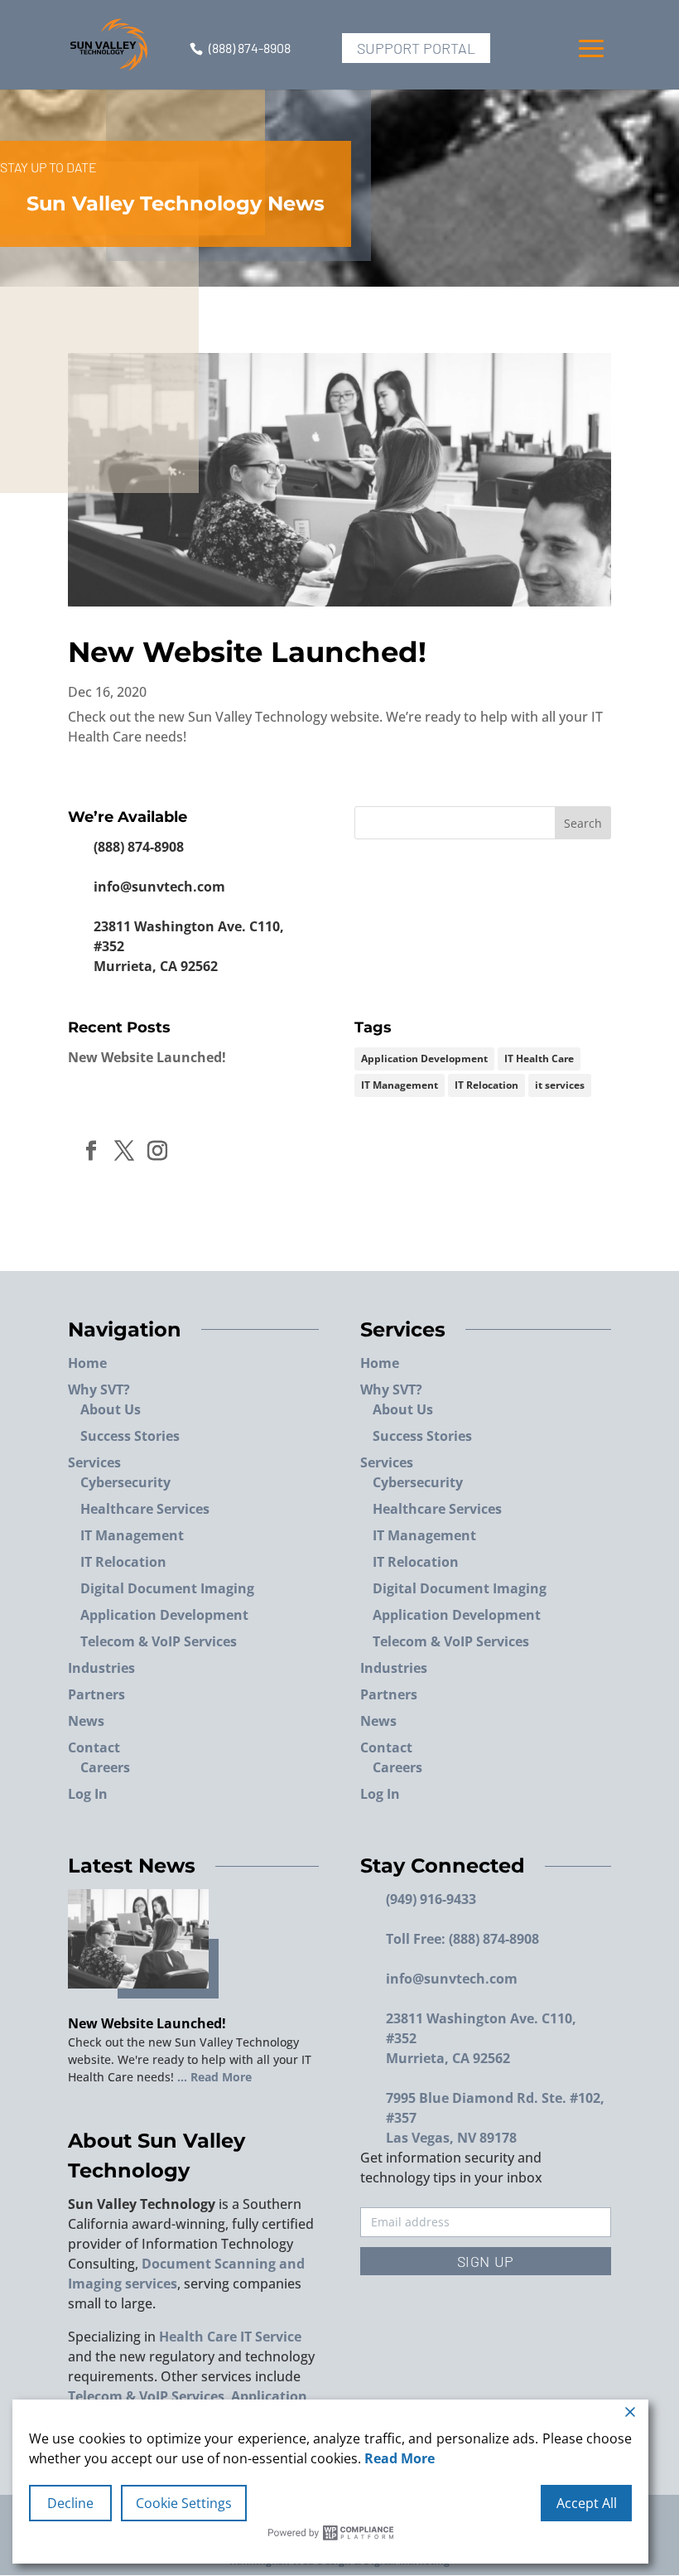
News (86, 1721)
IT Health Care (539, 1058)
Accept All (587, 2503)
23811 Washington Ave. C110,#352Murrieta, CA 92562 (189, 946)
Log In (88, 1794)
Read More (400, 2458)
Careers (105, 1767)
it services (560, 1085)
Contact (94, 1747)
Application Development (424, 1058)
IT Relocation (486, 1085)
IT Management (400, 1085)
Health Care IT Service (230, 2337)
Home (87, 1363)
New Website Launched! (247, 652)
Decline (70, 2503)
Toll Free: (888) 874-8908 (462, 1939)
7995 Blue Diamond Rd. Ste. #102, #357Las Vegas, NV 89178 (495, 2118)
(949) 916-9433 (431, 1899)
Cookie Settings (184, 2503)
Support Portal (416, 48)
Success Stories (130, 1436)
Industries (101, 1668)
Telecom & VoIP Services (159, 1641)
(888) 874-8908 (250, 48)
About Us (111, 1409)
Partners (96, 1694)
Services (94, 1462)
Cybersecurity (125, 1482)
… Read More (213, 2077)
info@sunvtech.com (159, 887)
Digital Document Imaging (167, 1588)
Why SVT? (99, 1389)
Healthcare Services (145, 1509)
